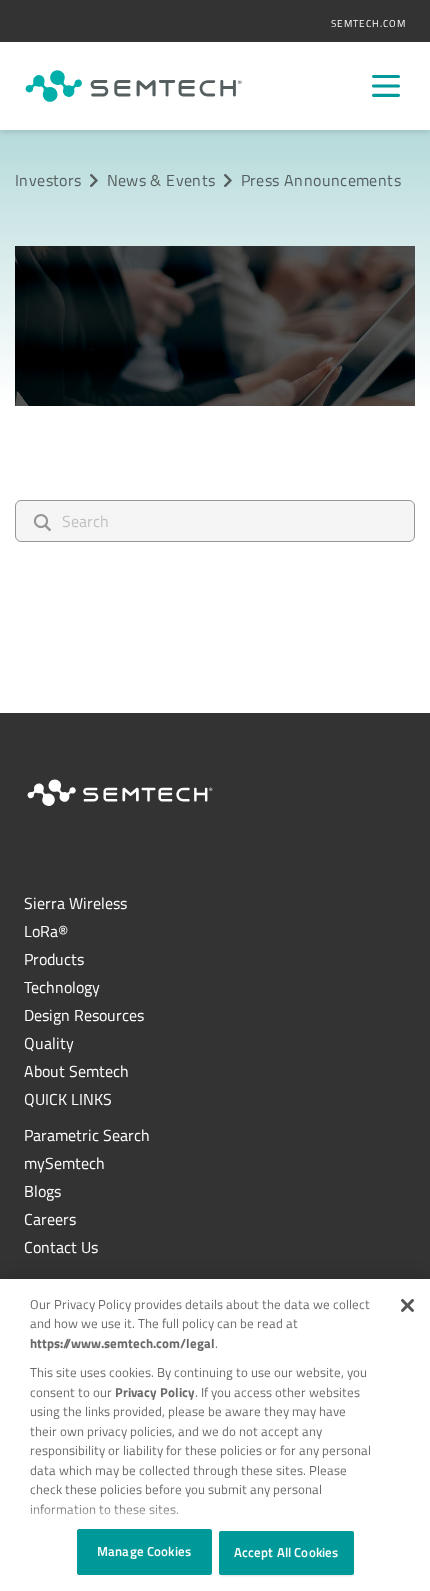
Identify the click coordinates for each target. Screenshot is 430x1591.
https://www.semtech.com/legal (122, 1343)
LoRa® (46, 931)
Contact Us (61, 1247)
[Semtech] (133, 86)
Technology (62, 987)
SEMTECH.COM (368, 23)
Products (54, 959)
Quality (49, 1043)
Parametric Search (87, 1135)
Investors (48, 180)
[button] (407, 1305)
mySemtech (64, 1163)
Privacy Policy (155, 1392)
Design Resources (84, 1015)
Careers (50, 1219)
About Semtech (76, 1071)
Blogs (42, 1191)
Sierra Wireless (75, 903)
